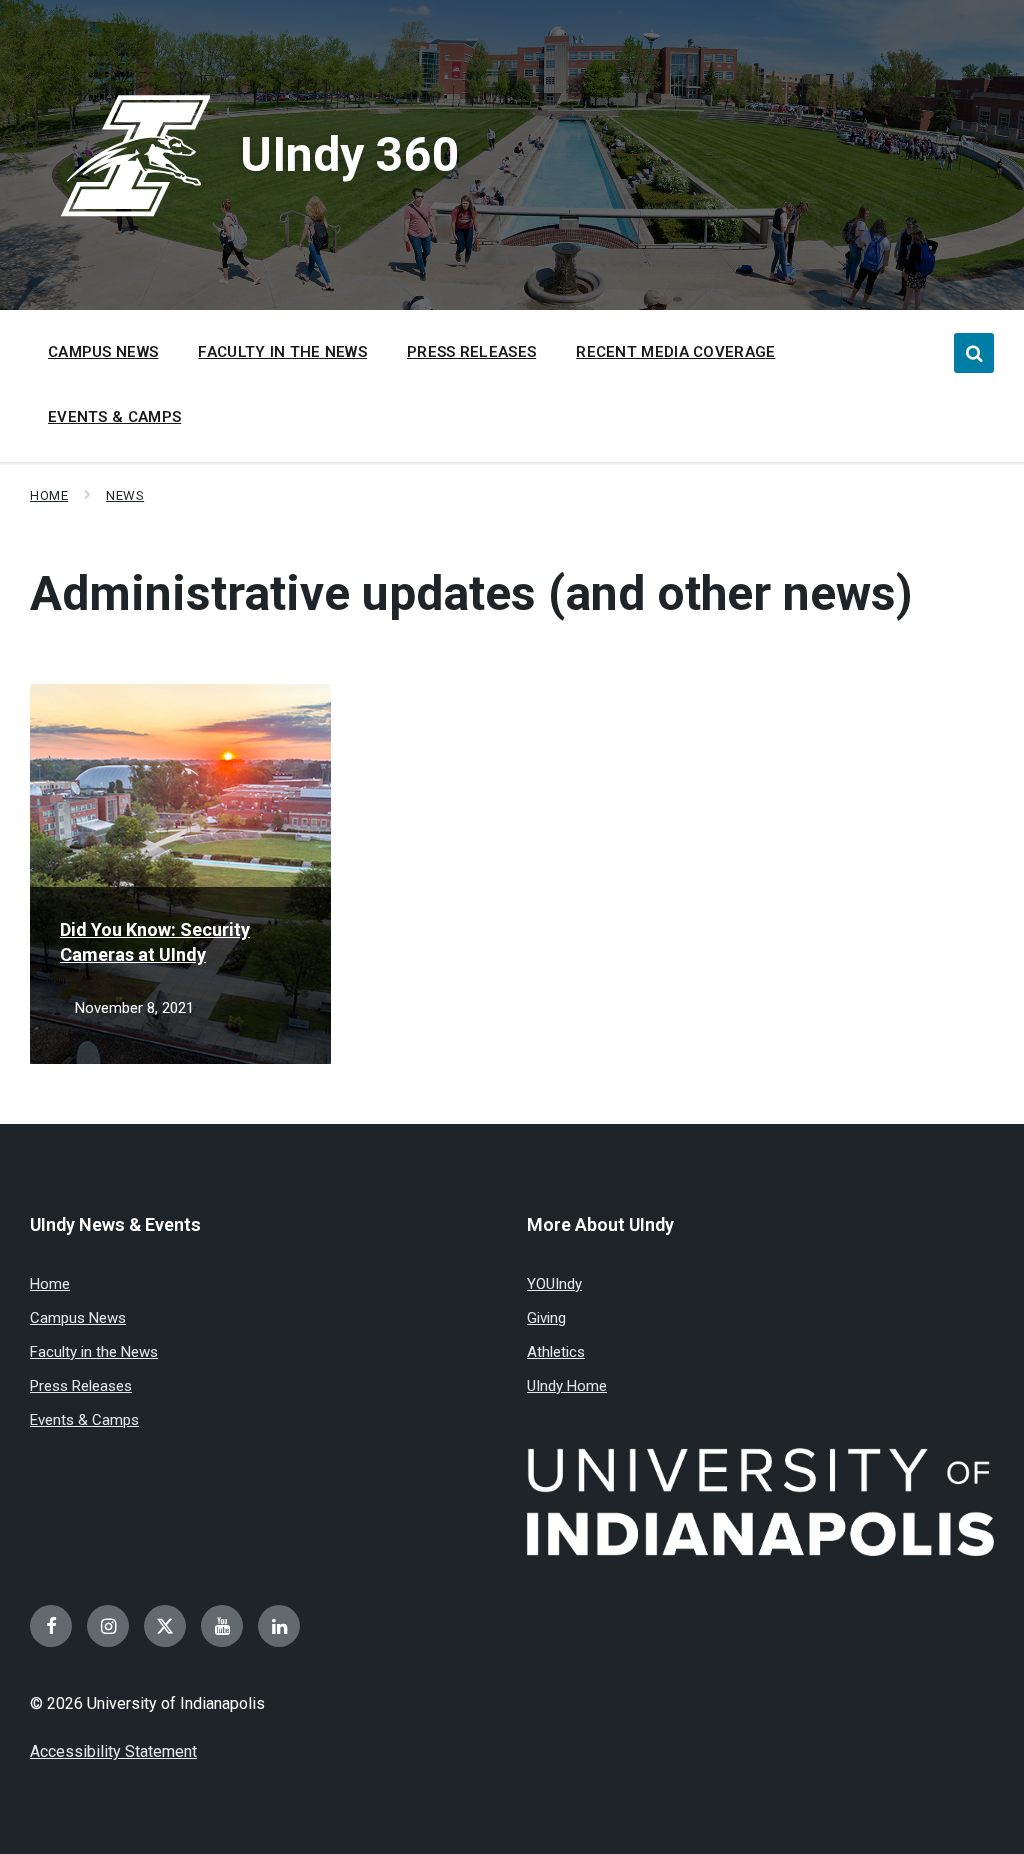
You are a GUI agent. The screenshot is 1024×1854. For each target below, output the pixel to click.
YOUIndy (554, 1284)
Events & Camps (84, 1420)
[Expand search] (974, 353)
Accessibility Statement (113, 1751)
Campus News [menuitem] (103, 352)
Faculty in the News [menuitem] (282, 352)
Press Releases (81, 1386)
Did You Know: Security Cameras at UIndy (155, 942)
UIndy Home (567, 1386)
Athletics (556, 1352)
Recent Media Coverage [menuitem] (675, 352)
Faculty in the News (94, 1352)
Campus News (78, 1318)
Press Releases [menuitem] (471, 352)
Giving (546, 1318)
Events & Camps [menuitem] (114, 417)
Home (49, 495)
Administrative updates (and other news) (471, 593)
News (125, 495)
